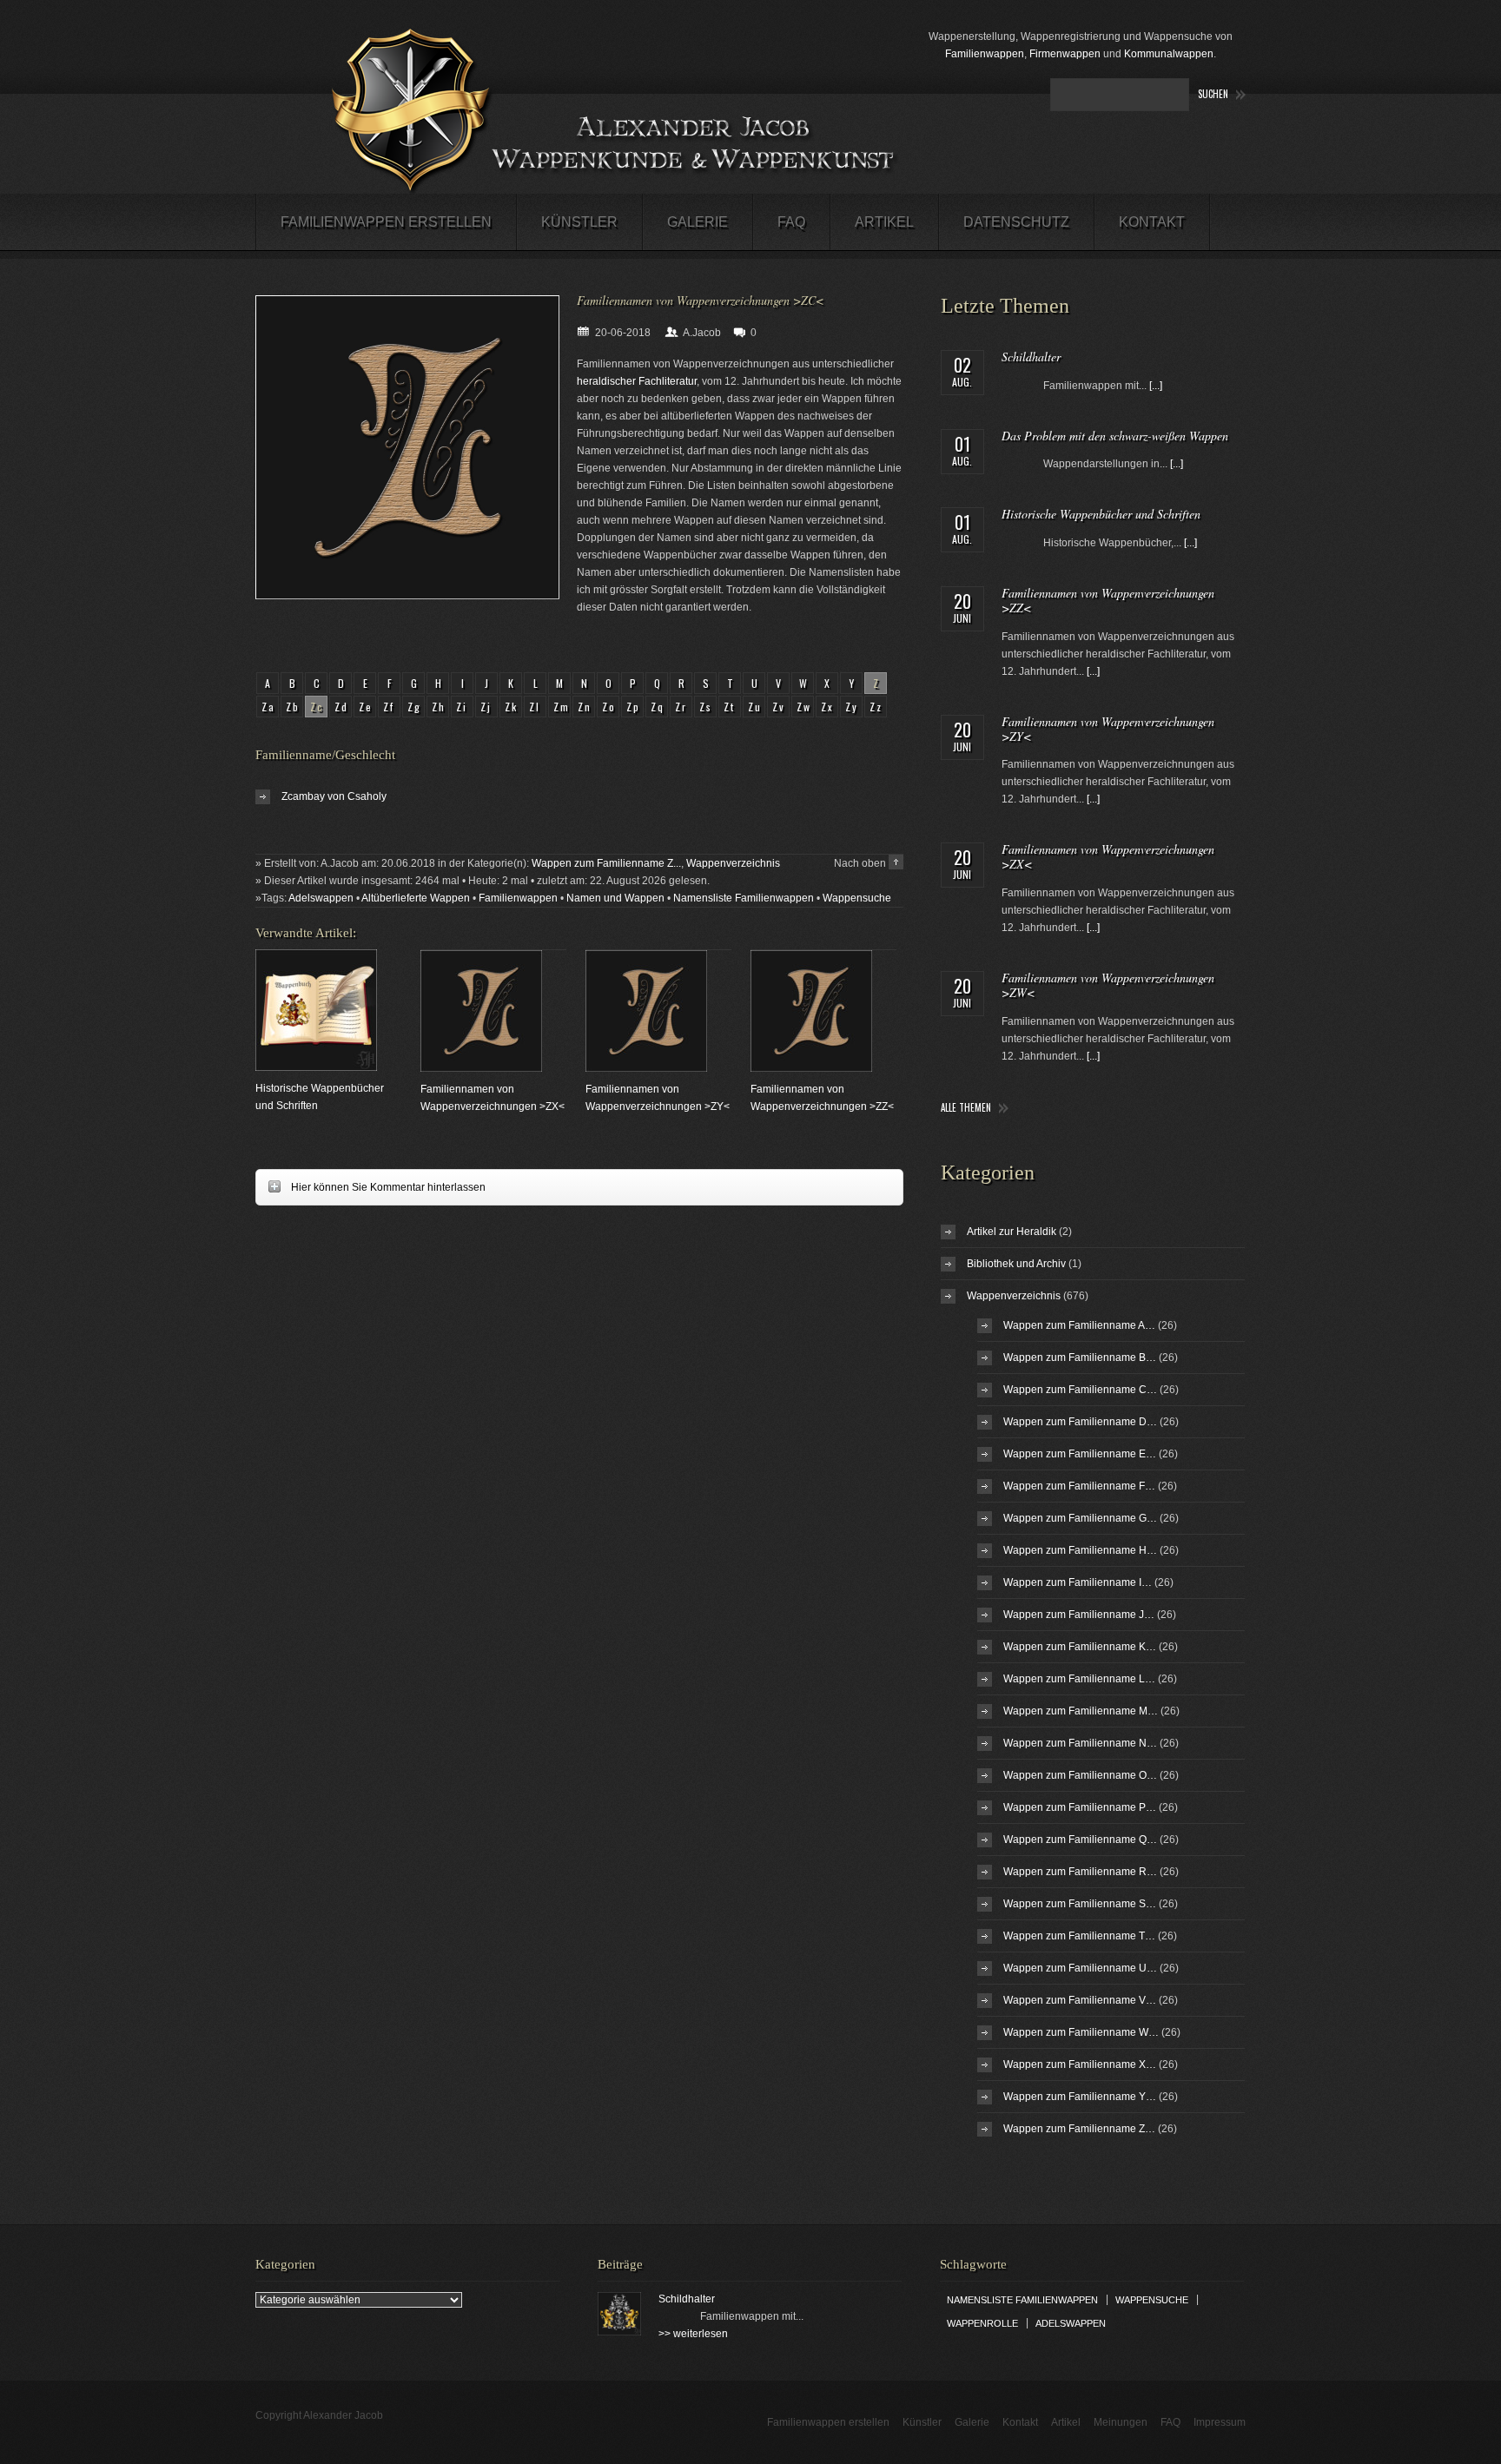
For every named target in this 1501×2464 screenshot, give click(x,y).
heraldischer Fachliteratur (637, 381)
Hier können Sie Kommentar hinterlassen (370, 1187)
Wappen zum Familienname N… (1080, 1743)
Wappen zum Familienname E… (1080, 1454)
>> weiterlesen (693, 2334)
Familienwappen (985, 54)
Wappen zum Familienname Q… (1080, 1840)
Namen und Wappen (615, 898)
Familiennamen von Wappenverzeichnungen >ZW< (1108, 985)
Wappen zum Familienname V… (1080, 2000)
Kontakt (1152, 222)
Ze (366, 707)
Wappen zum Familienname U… (1080, 1968)
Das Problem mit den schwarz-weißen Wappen (1115, 436)
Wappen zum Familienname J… (1079, 1615)
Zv (779, 707)
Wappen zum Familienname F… (1079, 1486)
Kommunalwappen (1169, 54)
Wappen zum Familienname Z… (1079, 2129)
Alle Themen (966, 1108)
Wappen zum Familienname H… (1080, 1550)
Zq (658, 707)
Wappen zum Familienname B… (1080, 1358)
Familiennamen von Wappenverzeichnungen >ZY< (1108, 729)
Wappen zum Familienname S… (1080, 1904)
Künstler (579, 222)
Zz (876, 707)
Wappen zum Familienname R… (1080, 1872)
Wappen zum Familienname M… (1081, 1711)
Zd (342, 707)
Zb (293, 707)
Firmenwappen (1065, 54)
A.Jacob (702, 333)
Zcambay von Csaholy (334, 796)
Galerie (698, 222)
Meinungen (1121, 2422)
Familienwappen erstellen (386, 222)
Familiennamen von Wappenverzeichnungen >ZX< (1108, 856)
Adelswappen (321, 898)
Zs (706, 707)
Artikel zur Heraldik (1012, 1232)
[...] (1156, 386)
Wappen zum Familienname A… (1079, 1325)
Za (269, 707)
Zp (634, 707)
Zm (562, 707)
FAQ (791, 222)
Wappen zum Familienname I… (1078, 1582)
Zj (486, 707)
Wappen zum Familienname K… (1080, 1647)
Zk (512, 707)
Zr (681, 707)
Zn (585, 707)
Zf (389, 707)
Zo (609, 707)
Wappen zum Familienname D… (1080, 1422)
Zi (462, 707)
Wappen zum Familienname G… (1080, 1518)
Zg (415, 707)
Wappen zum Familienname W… (1081, 2032)
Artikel (884, 222)
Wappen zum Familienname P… (1080, 1807)
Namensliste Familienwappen (744, 898)
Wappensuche (857, 898)
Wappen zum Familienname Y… (1080, 2097)
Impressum (1220, 2422)
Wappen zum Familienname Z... (606, 863)
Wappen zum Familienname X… (1080, 2064)
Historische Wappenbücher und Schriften (1101, 514)
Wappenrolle (982, 2323)
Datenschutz (1016, 222)
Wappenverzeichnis (733, 863)
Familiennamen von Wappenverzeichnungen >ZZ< (1108, 600)
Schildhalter (1031, 357)
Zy (852, 707)
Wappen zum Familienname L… (1079, 1679)
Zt (730, 707)
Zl (535, 707)
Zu (755, 707)
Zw (804, 707)
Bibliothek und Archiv (1016, 1264)
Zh (439, 707)
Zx (828, 707)
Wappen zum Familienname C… (1080, 1390)
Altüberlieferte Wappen (416, 898)
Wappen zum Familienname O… (1080, 1775)
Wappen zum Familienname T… (1079, 1936)
